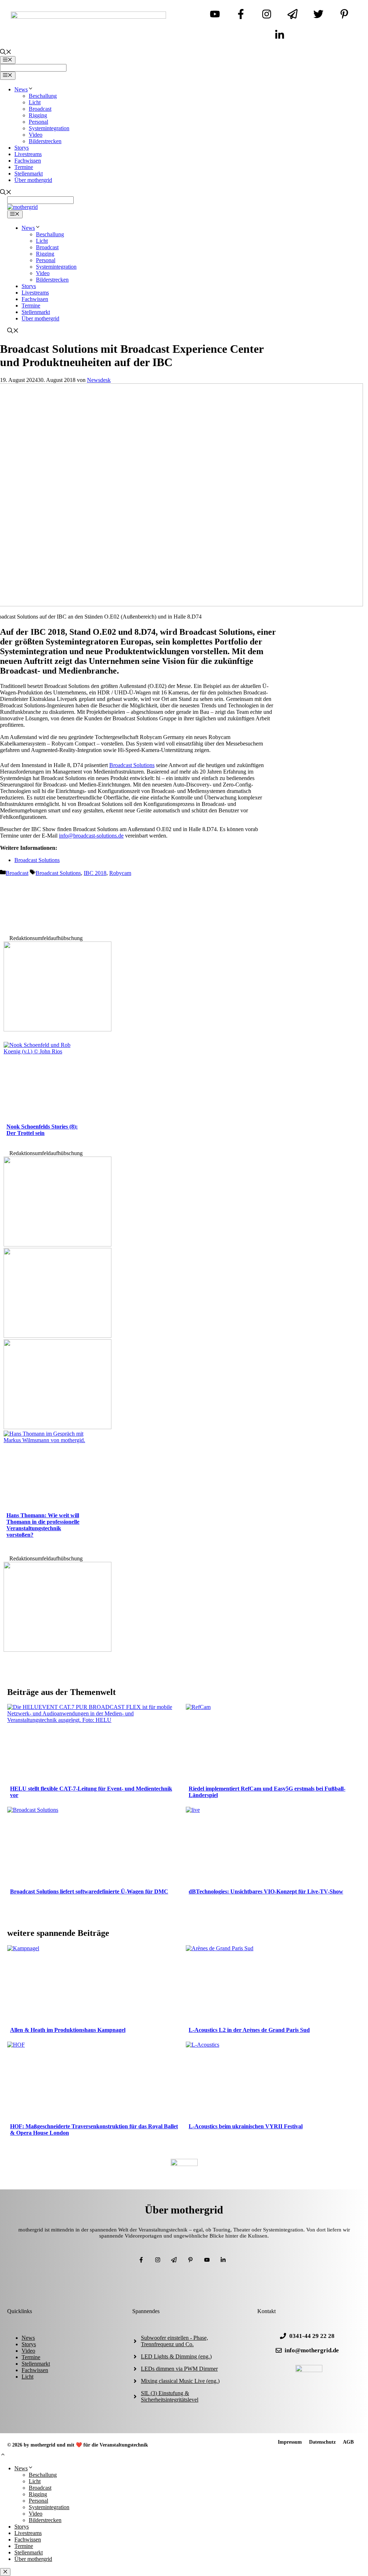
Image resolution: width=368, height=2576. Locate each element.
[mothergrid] (22, 207)
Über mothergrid (33, 180)
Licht (35, 102)
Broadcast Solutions (132, 765)
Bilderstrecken (45, 141)
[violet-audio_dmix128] (57, 1427)
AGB (348, 2442)
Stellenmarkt (29, 174)
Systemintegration (49, 128)
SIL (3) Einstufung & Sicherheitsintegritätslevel (170, 2396)
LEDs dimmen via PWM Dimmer (179, 2369)
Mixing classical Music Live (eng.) (180, 2381)
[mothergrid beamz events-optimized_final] (57, 1029)
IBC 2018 (95, 873)
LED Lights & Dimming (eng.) (176, 2356)
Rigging (38, 115)
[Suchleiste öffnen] (6, 53)
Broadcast (40, 109)
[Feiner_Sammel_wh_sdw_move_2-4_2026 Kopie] (57, 1244)
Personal (38, 122)
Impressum (290, 2442)
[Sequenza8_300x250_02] (57, 1336)
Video (36, 135)
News (21, 89)
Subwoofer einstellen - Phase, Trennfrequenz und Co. (174, 2341)
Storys (22, 148)
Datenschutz (322, 2442)
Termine (24, 167)
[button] (3, 2455)
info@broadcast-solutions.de (91, 836)
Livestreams (28, 154)
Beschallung (43, 96)
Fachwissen (28, 161)
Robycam (120, 873)
